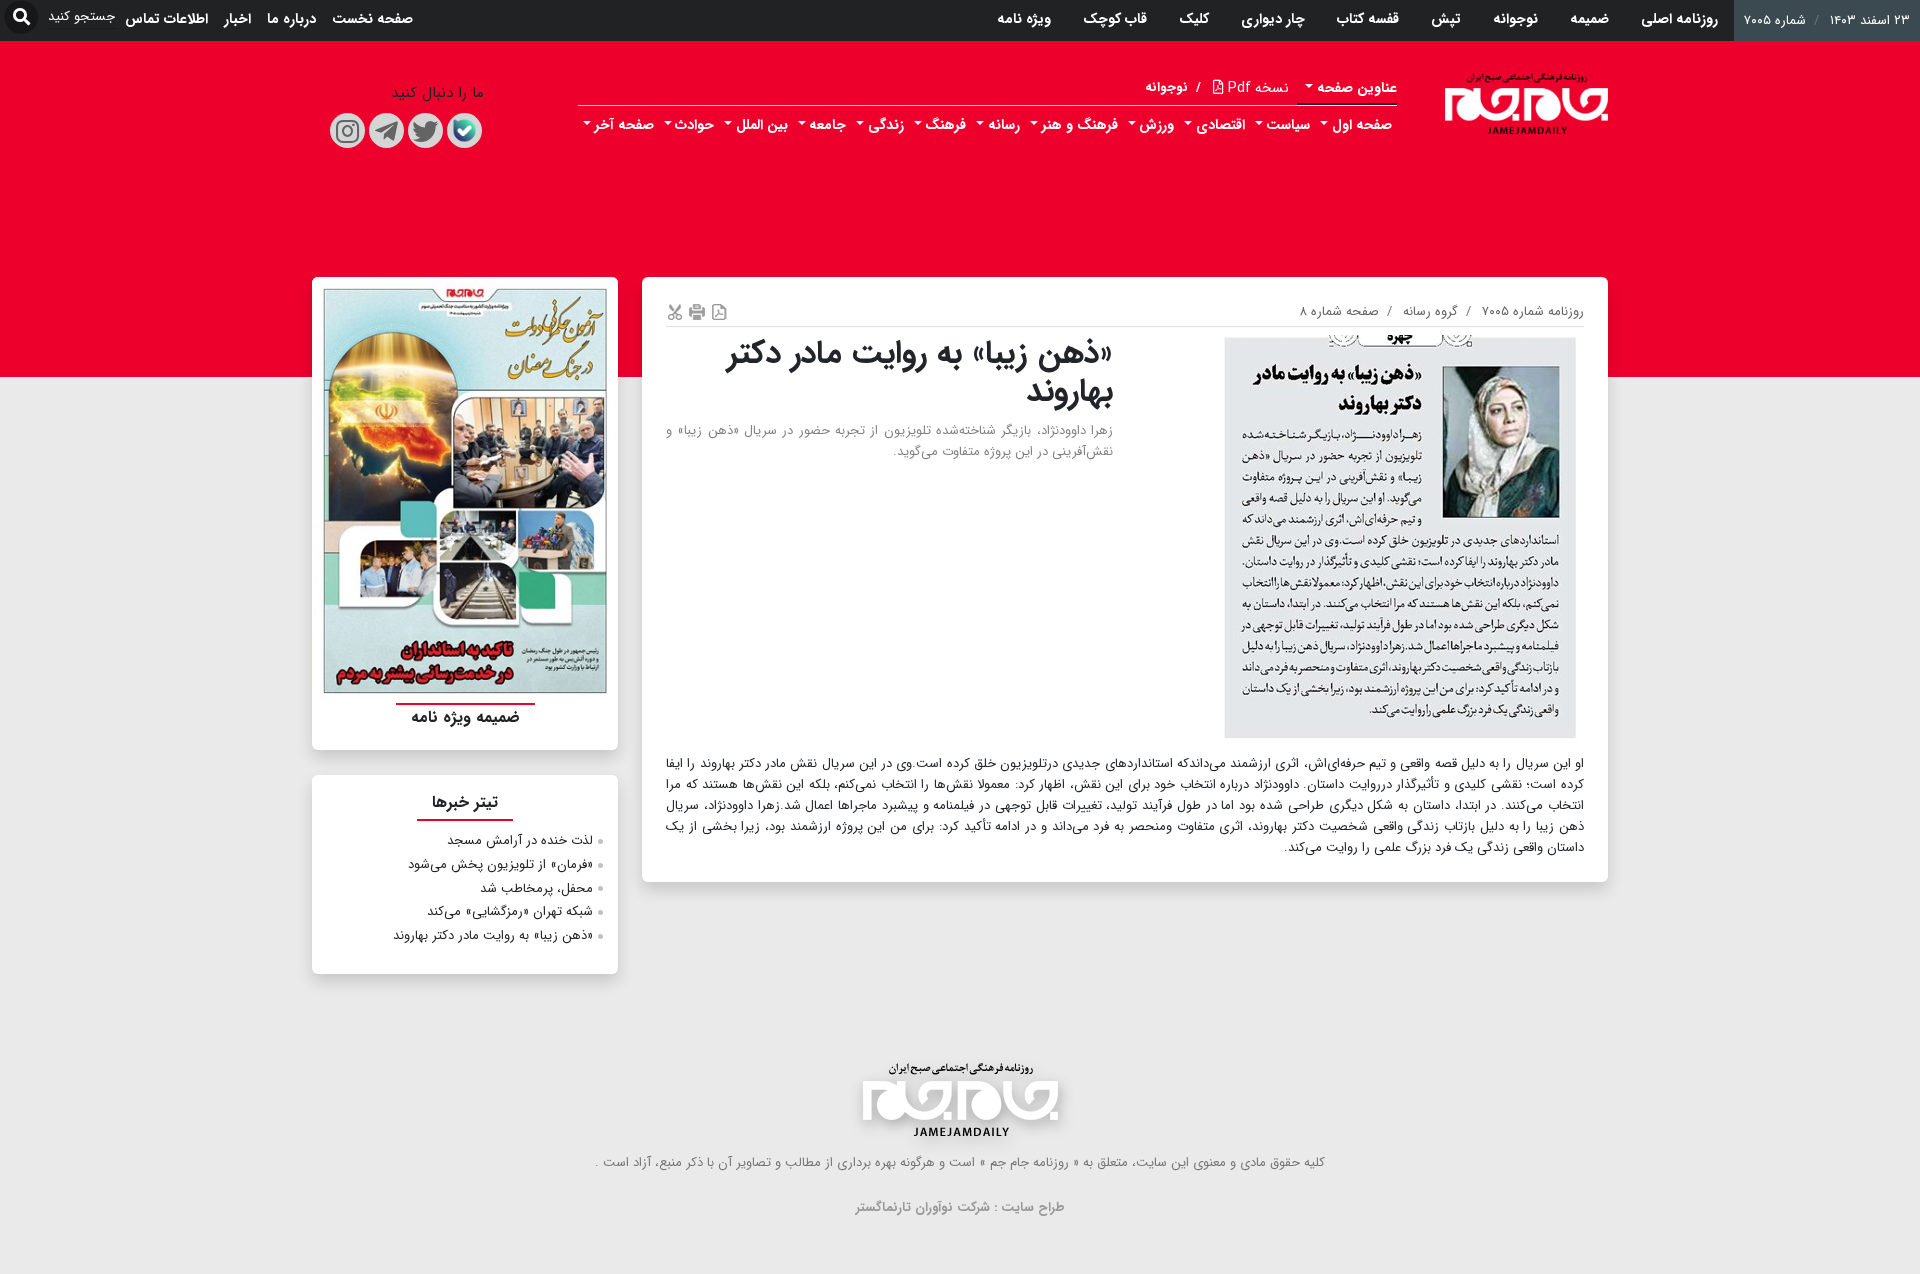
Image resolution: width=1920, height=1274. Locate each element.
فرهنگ (945, 125)
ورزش (1156, 125)
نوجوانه (1515, 19)
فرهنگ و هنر (1080, 125)
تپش (1446, 19)
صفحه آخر (624, 125)
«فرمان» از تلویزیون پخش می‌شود (500, 864)
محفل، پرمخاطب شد (536, 888)
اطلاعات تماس (166, 19)
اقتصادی (1220, 125)
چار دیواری (1273, 19)
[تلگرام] (386, 130)
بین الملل (762, 125)
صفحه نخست (372, 19)
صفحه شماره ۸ (1339, 311)
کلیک (1194, 19)
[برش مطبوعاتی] (675, 311)
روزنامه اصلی (1679, 19)
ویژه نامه (1024, 19)
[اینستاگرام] (347, 130)
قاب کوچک (1115, 19)
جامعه (827, 125)
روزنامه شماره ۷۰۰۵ (1533, 311)
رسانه (1004, 125)
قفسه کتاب (1368, 19)
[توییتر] (425, 130)
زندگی (886, 125)
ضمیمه (1589, 19)
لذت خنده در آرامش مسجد (520, 840)
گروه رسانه (1430, 311)
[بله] (464, 130)
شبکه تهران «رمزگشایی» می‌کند (510, 911)
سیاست (1288, 125)
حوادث (694, 125)
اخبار (237, 19)
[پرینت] (697, 311)
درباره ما (291, 19)
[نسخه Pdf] (719, 311)
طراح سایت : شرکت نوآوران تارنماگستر (960, 1207)
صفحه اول (1362, 125)
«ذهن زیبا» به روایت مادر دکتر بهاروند (493, 935)
